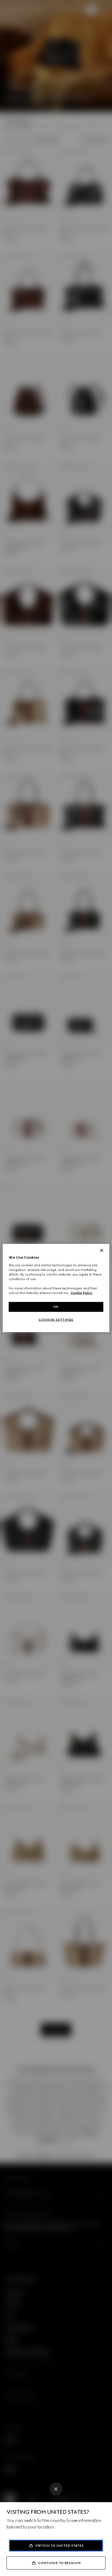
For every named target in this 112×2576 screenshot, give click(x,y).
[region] (56, 1288)
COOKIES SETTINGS (56, 1320)
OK (56, 1307)
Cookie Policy (82, 1293)
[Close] (56, 2489)
